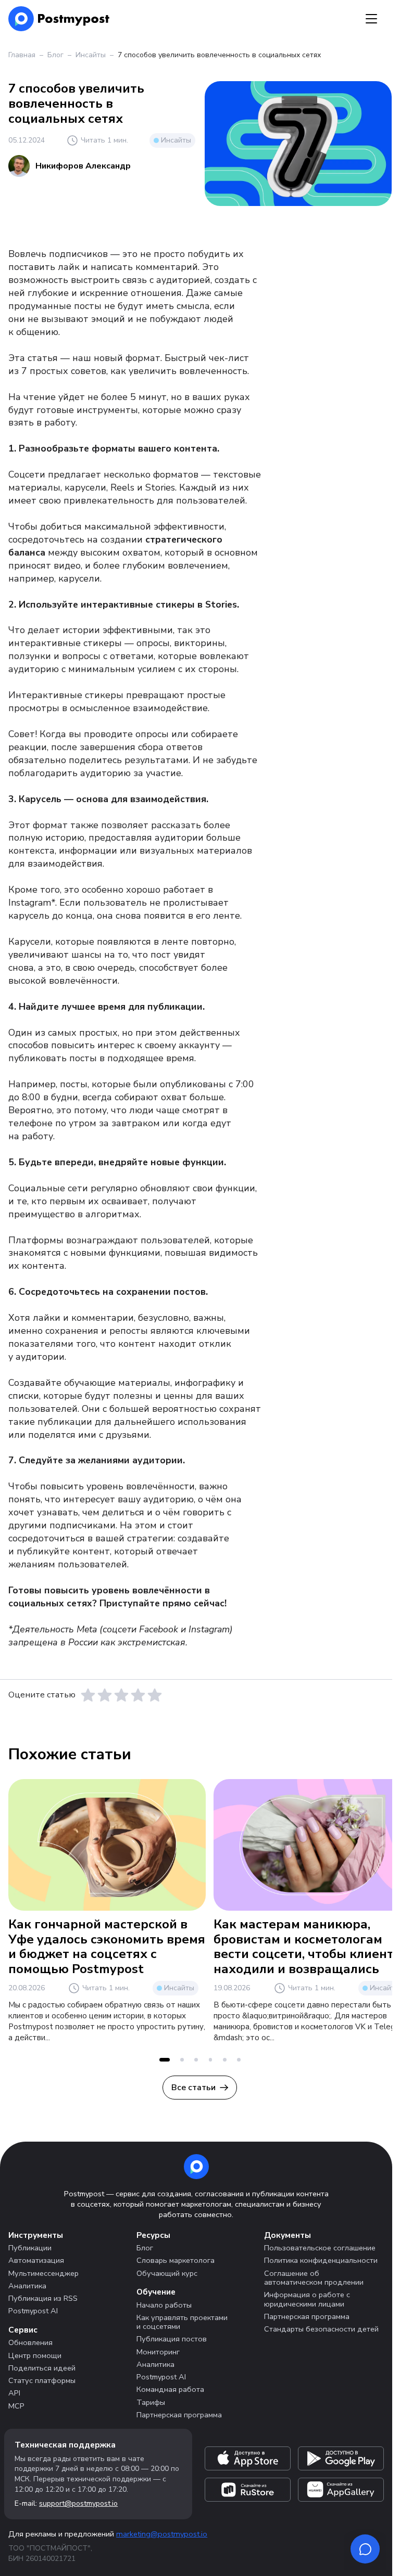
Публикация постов (172, 2339)
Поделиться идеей (42, 2368)
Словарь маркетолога (176, 2260)
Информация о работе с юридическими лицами (307, 2299)
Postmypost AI (33, 2311)
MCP (16, 2406)
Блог (55, 55)
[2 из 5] (105, 1695)
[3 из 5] (121, 1695)
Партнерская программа (179, 2415)
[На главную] (59, 19)
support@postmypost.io (78, 2503)
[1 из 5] (88, 1695)
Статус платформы (42, 2380)
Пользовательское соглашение (320, 2248)
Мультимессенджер (43, 2273)
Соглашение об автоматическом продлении (314, 2278)
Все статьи (193, 2088)
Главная (22, 55)
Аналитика (27, 2286)
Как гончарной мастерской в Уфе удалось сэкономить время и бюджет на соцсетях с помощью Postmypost (107, 1947)
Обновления (30, 2342)
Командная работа (170, 2389)
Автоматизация (36, 2260)
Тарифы (151, 2402)
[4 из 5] (138, 1695)
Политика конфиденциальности (321, 2260)
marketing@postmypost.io (162, 2534)
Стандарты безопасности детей (321, 2329)
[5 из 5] (155, 1695)
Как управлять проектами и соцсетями (182, 2322)
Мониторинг (158, 2352)
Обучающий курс (167, 2273)
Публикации (30, 2248)
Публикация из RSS (43, 2298)
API (14, 2393)
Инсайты (91, 55)
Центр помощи (35, 2355)
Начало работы (164, 2305)
